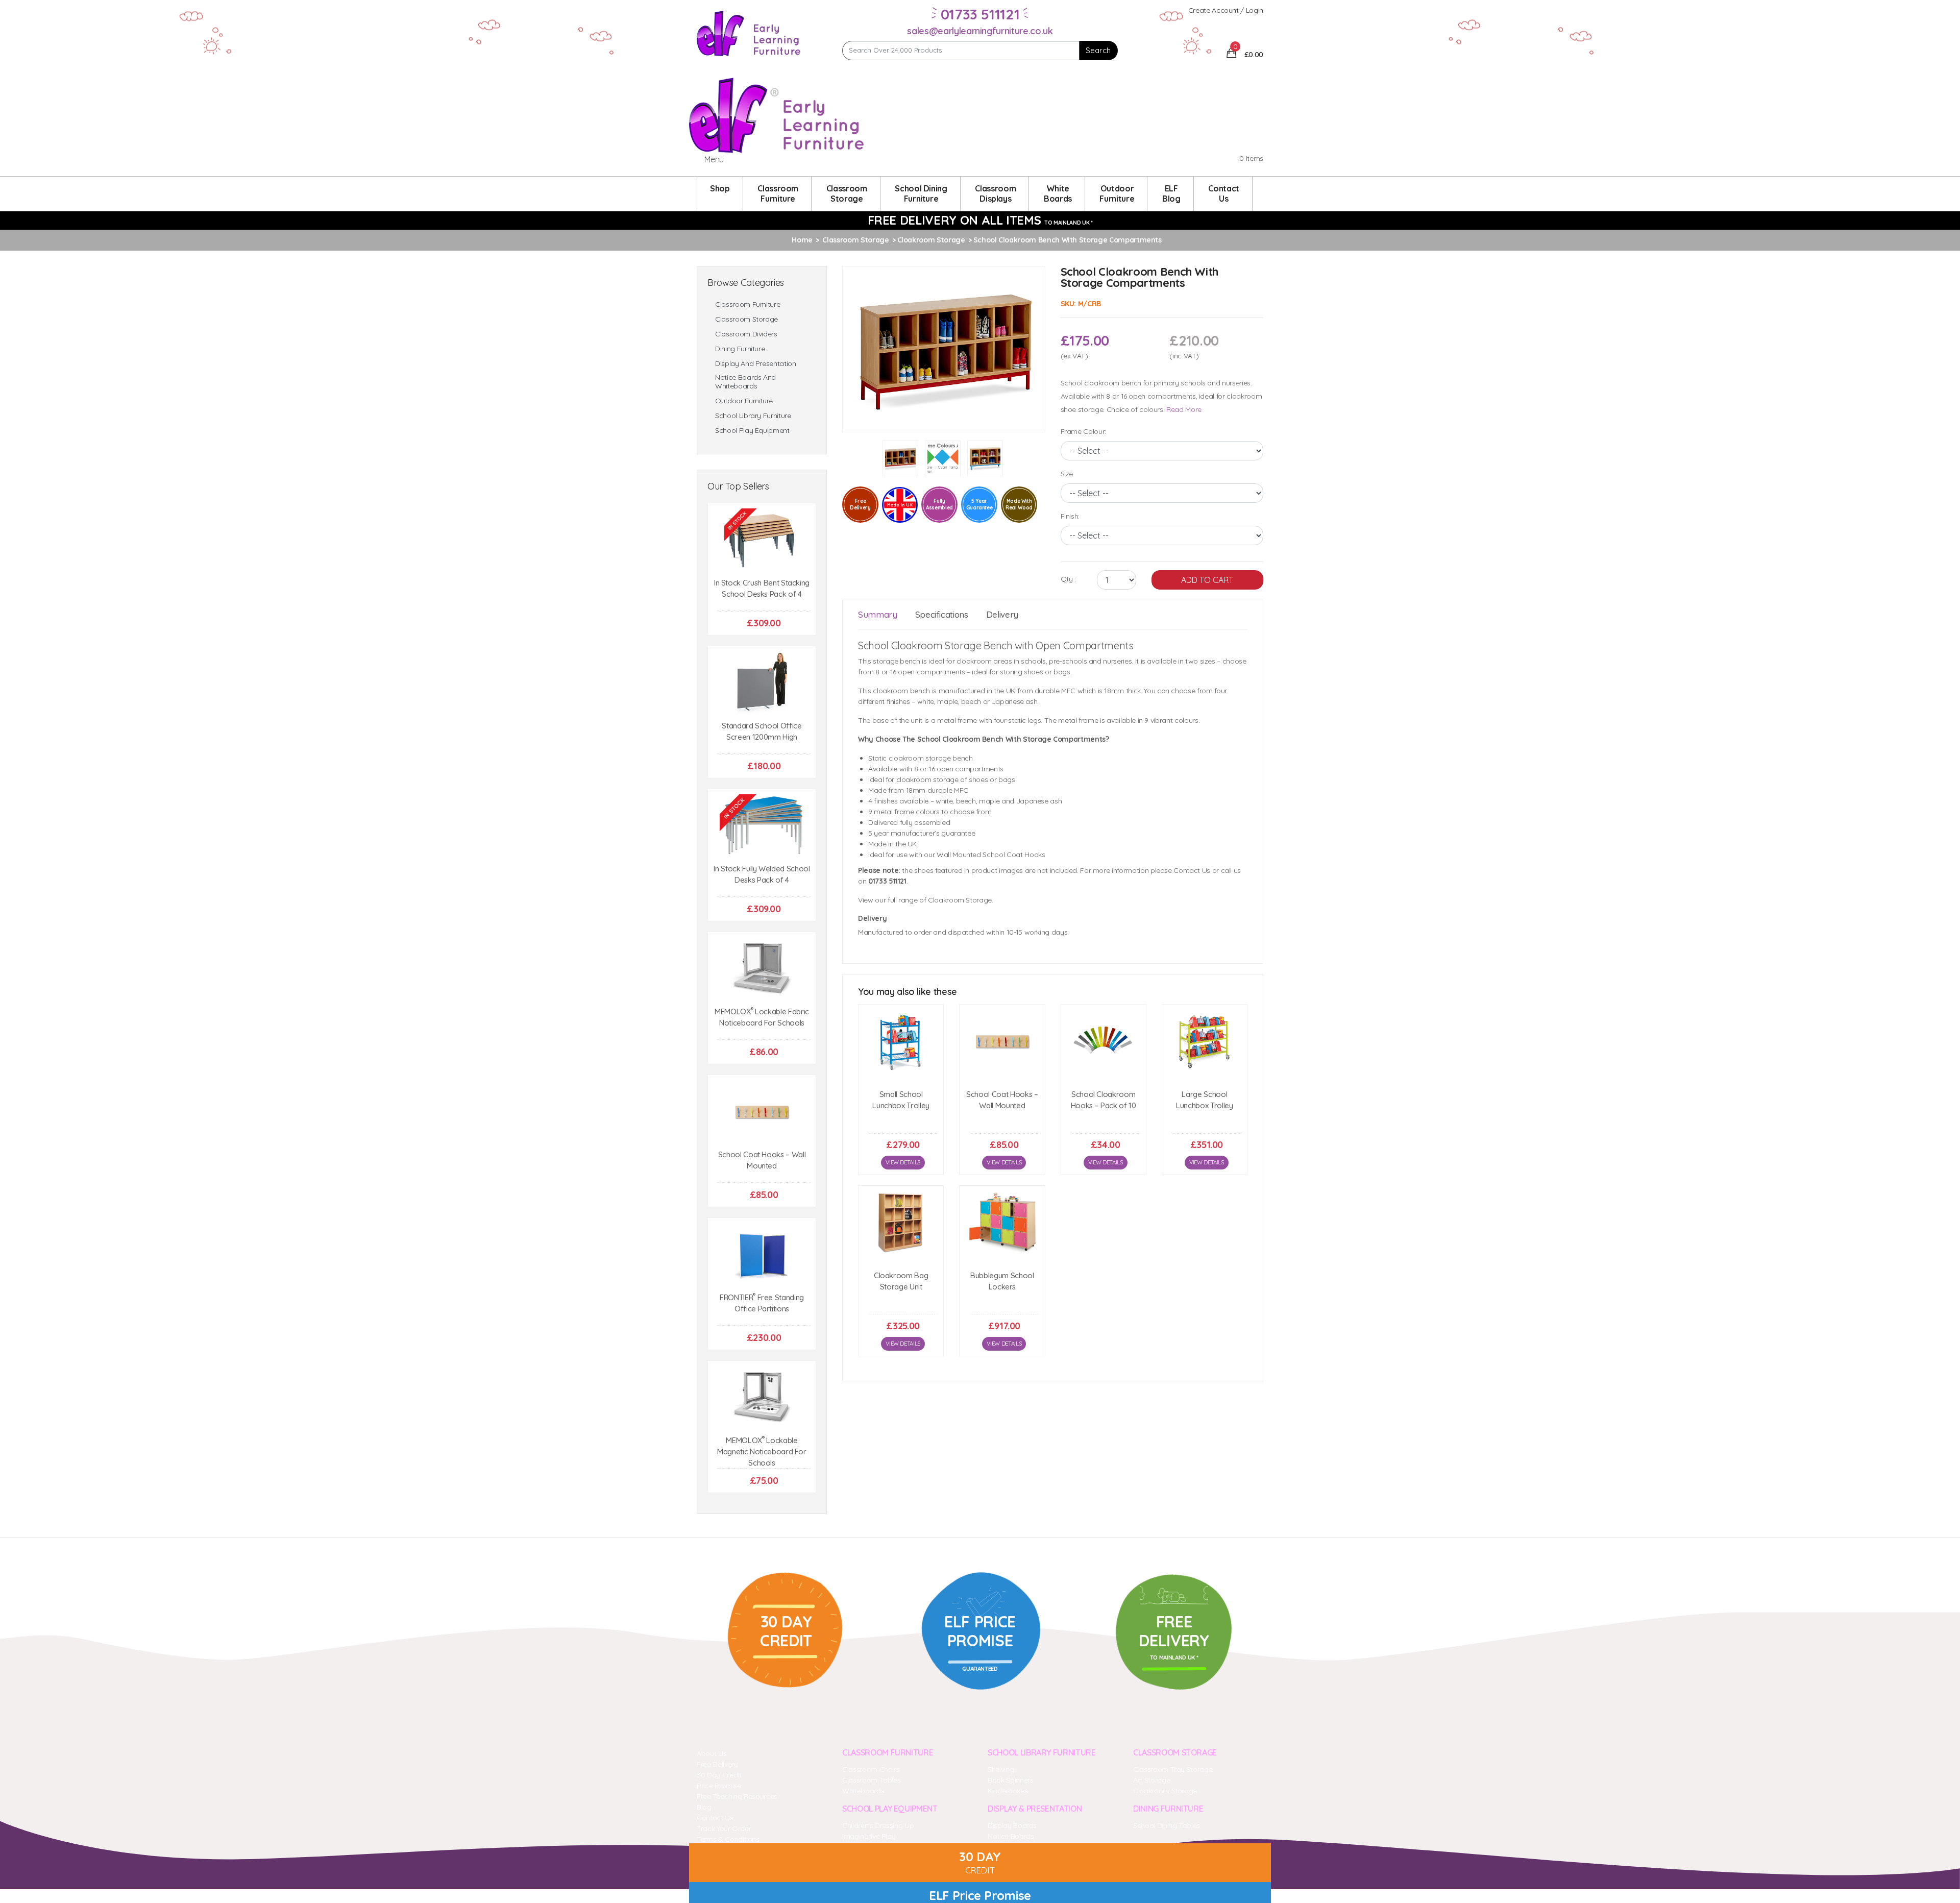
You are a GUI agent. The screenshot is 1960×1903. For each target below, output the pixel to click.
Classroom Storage (746, 319)
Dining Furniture (740, 349)
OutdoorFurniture (1117, 193)
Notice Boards (1011, 1836)
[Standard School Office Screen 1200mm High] (762, 683)
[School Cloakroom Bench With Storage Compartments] (944, 348)
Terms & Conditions (728, 1839)
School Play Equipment (752, 431)
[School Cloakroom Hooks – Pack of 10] (1104, 1042)
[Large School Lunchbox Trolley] (1205, 1042)
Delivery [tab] (1002, 614)
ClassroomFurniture (778, 193)
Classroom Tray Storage (1173, 1769)
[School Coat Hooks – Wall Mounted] (762, 1112)
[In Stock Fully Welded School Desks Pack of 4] (762, 826)
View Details (903, 1162)
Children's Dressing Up (878, 1825)
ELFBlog (1171, 193)
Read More (1184, 409)
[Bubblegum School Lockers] (1002, 1223)
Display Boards (1012, 1825)
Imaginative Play (869, 1836)
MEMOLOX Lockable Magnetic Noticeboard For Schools (762, 1451)
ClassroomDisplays (995, 193)
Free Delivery (717, 1764)
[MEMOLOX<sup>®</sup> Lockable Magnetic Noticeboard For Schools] (762, 1398)
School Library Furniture (753, 416)
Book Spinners (1010, 1780)
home (802, 240)
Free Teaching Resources (737, 1796)
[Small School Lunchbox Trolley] (901, 1042)
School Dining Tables (1167, 1825)
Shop (720, 188)
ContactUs (1224, 193)
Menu (714, 159)
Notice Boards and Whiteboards (745, 382)
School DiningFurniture (921, 193)
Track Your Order (724, 1828)
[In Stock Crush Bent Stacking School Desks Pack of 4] (762, 540)
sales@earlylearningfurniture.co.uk (980, 31)
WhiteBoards (1058, 193)
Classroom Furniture (748, 304)
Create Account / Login (1226, 10)
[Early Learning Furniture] (749, 33)
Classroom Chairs (871, 1769)
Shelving (1001, 1769)
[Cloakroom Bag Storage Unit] (901, 1223)
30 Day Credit (719, 1775)
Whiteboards (863, 1791)
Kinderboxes (1008, 1791)
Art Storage (1151, 1780)
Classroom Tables (871, 1780)
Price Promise (719, 1786)
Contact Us (715, 1818)
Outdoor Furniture (744, 401)
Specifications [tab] (942, 614)
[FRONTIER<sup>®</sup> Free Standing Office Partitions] (762, 1255)
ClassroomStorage (847, 193)
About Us (712, 1753)
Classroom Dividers (746, 334)
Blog (704, 1807)
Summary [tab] (878, 614)
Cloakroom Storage (1165, 1791)
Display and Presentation (756, 364)
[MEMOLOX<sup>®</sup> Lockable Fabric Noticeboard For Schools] (762, 969)
